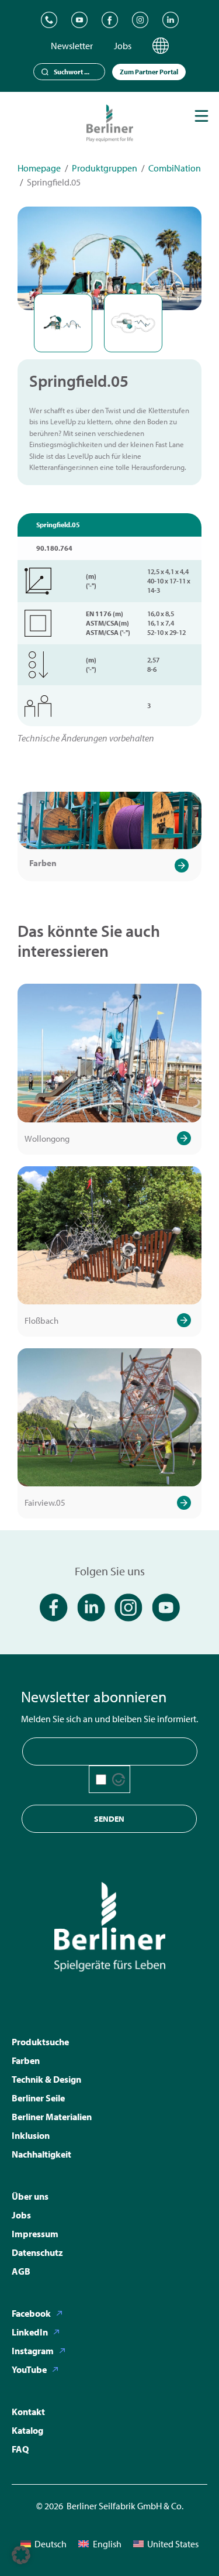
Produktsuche (40, 2042)
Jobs (123, 46)
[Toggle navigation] (201, 116)
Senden (109, 1819)
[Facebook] (110, 20)
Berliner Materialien (52, 2117)
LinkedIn (30, 2332)
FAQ (20, 2449)
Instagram (33, 2351)
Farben (43, 863)
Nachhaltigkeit (41, 2154)
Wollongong (47, 1138)
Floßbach (41, 1320)
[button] (21, 2555)
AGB (21, 2271)
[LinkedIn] (171, 20)
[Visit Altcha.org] (119, 1780)
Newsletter (72, 46)
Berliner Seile (38, 2098)
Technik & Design (46, 2079)
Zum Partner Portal (149, 72)
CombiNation (175, 168)
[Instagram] (140, 20)
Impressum (35, 2234)
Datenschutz (37, 2252)
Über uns (30, 2196)
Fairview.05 (45, 1502)
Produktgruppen (105, 168)
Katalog (27, 2430)
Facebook (31, 2313)
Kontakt (28, 2412)
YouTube (29, 2369)
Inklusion (31, 2135)
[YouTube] (79, 20)
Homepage (39, 168)
